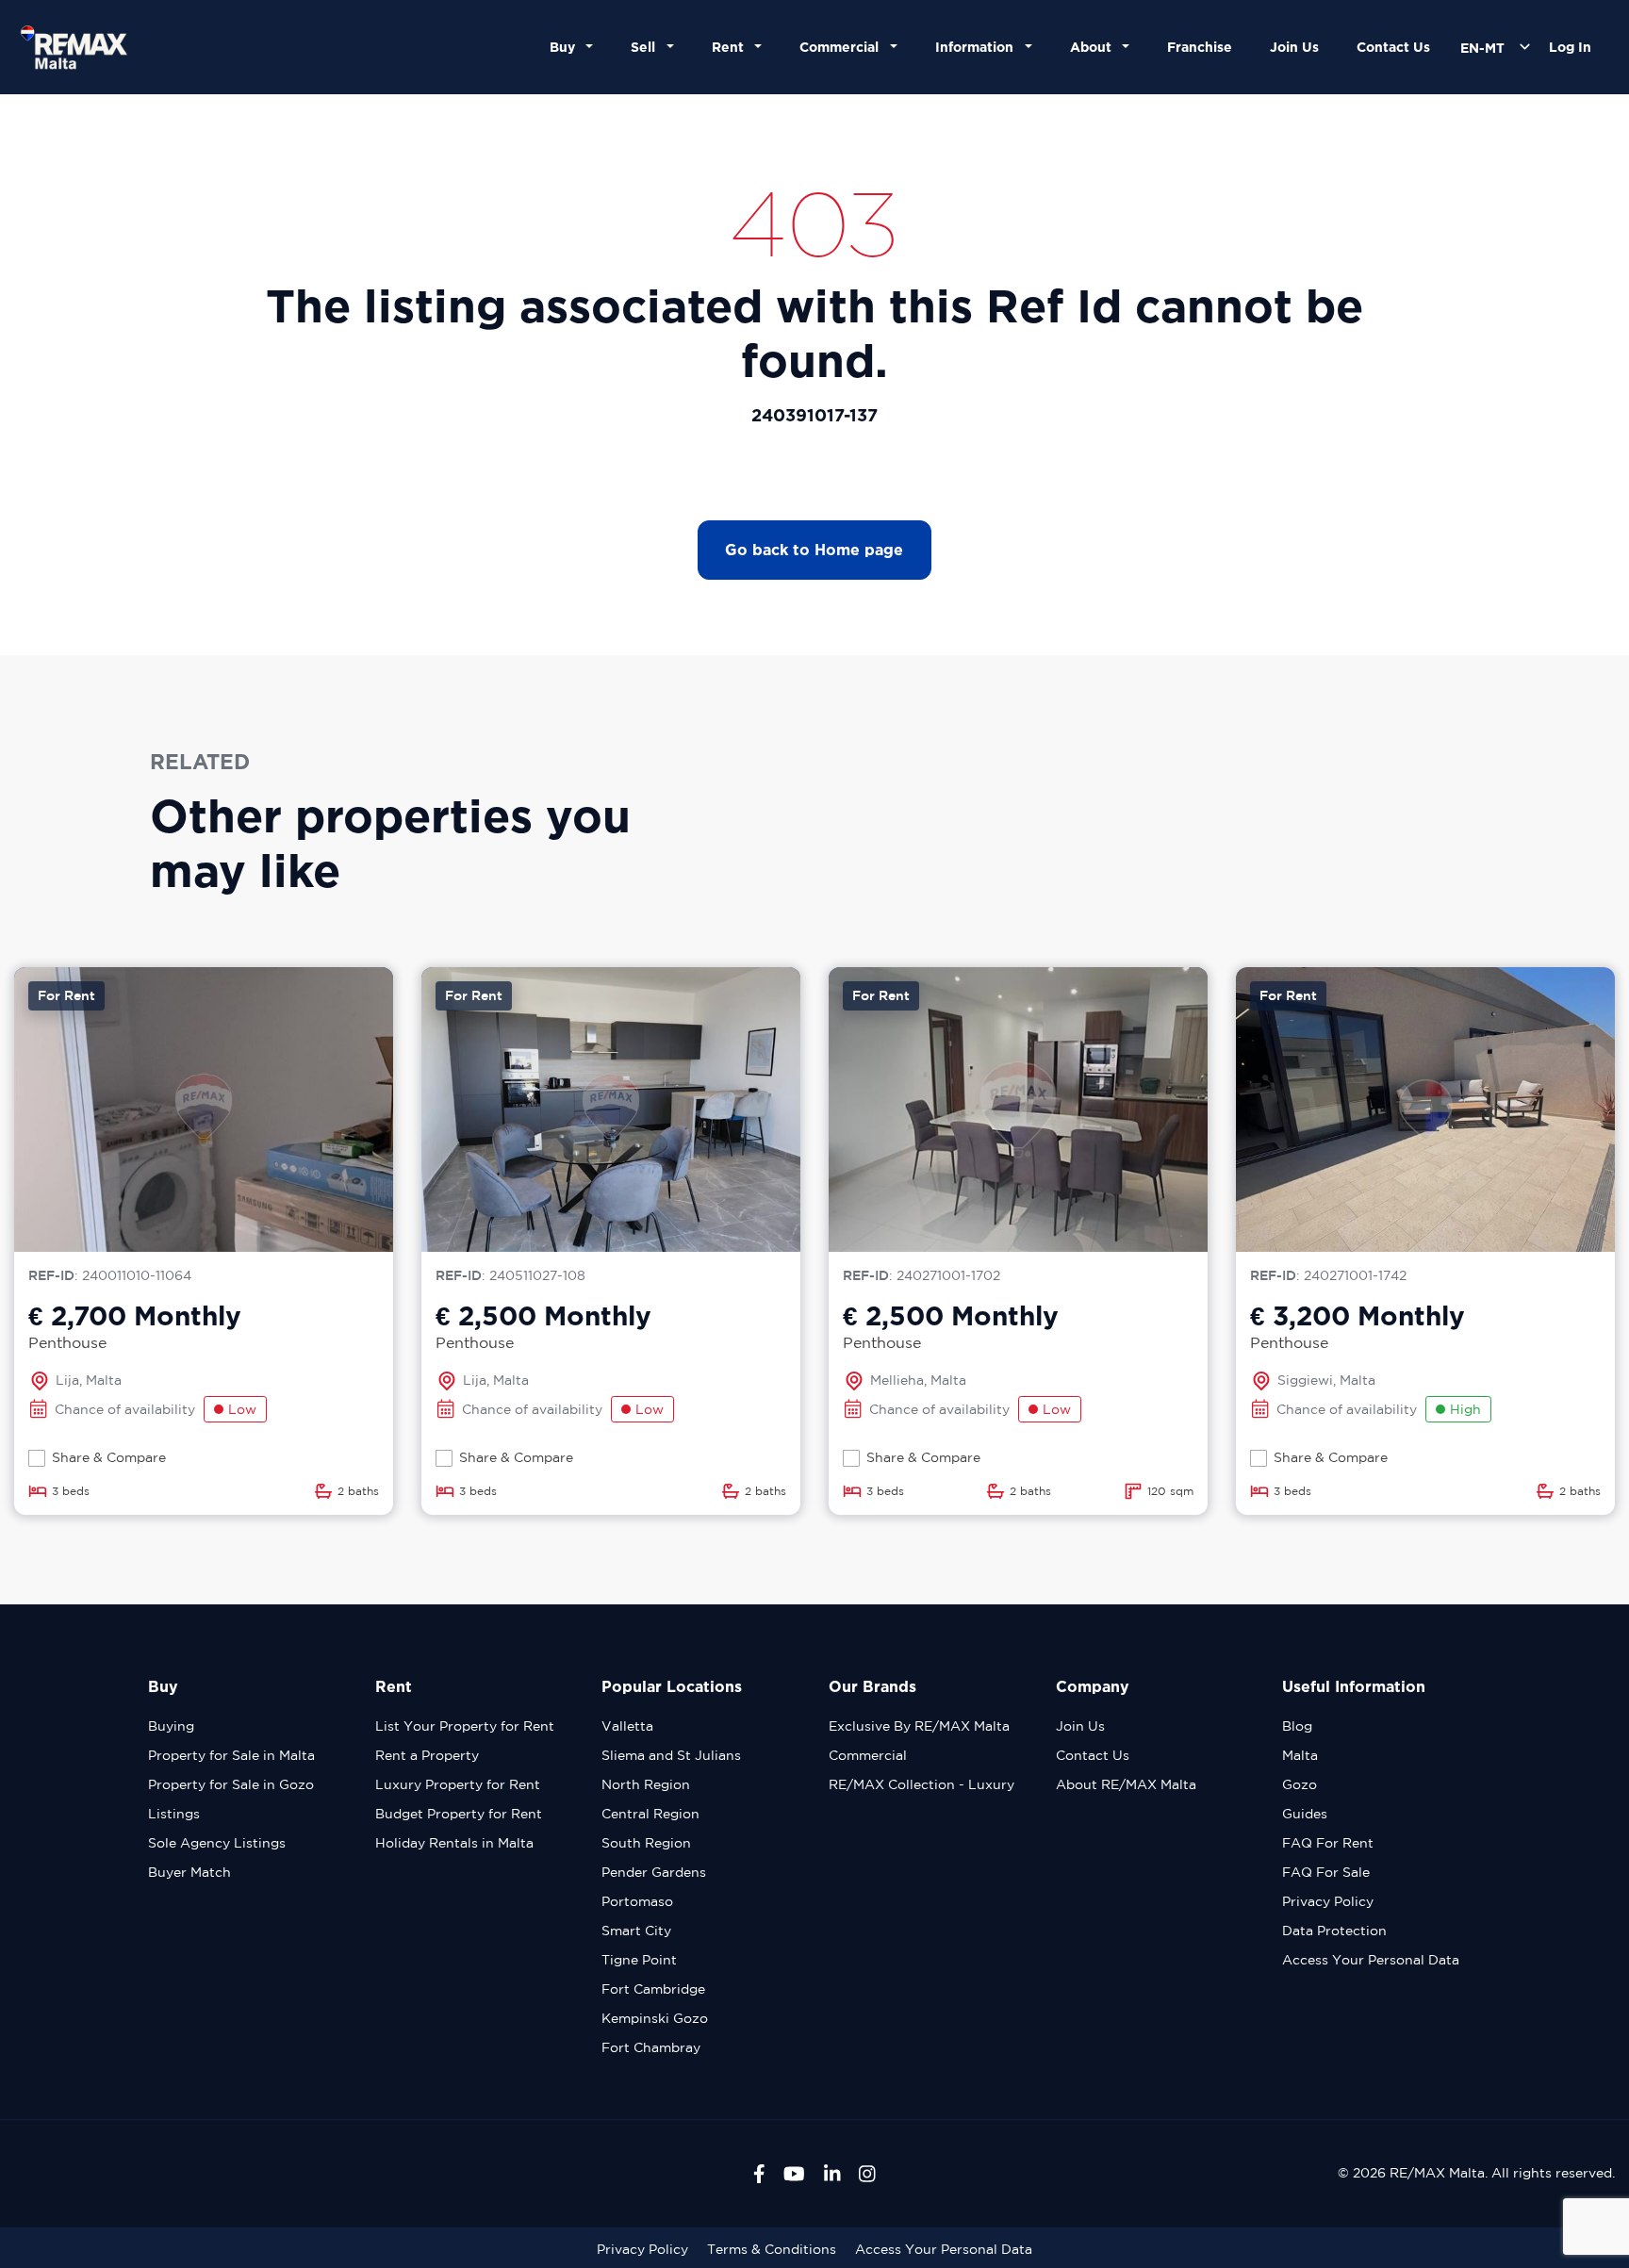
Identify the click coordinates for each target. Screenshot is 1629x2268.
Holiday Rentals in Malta (454, 1843)
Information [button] (978, 47)
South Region (646, 1843)
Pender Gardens (654, 1872)
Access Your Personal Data (1371, 1960)
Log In (1570, 47)
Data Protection (1334, 1931)
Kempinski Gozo (655, 2018)
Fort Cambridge (653, 1989)
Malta (1300, 1755)
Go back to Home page (814, 550)
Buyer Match (189, 1872)
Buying (171, 1726)
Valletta (627, 1726)
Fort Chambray (651, 2047)
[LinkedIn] (832, 2174)
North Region (646, 1784)
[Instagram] (867, 2174)
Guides (1305, 1814)
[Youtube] (794, 2174)
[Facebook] (759, 2174)
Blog (1297, 1726)
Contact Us (1393, 47)
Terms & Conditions (772, 2249)
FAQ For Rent (1328, 1843)
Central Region (650, 1814)
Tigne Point (639, 1960)
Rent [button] (732, 47)
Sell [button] (647, 47)
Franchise (1200, 47)
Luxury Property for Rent (458, 1784)
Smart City (636, 1931)
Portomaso (637, 1901)
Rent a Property (427, 1755)
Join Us (1294, 47)
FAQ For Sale (1326, 1872)
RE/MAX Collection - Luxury (921, 1784)
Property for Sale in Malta (231, 1755)
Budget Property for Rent (459, 1814)
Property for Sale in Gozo (231, 1784)
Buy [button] (566, 47)
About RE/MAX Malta (1126, 1784)
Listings (174, 1814)
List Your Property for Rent (465, 1726)
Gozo (1300, 1784)
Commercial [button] (843, 47)
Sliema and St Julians (671, 1755)
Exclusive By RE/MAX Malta (919, 1726)
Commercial (868, 1755)
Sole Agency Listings (217, 1843)
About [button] (1094, 47)
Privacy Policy (1328, 1901)
